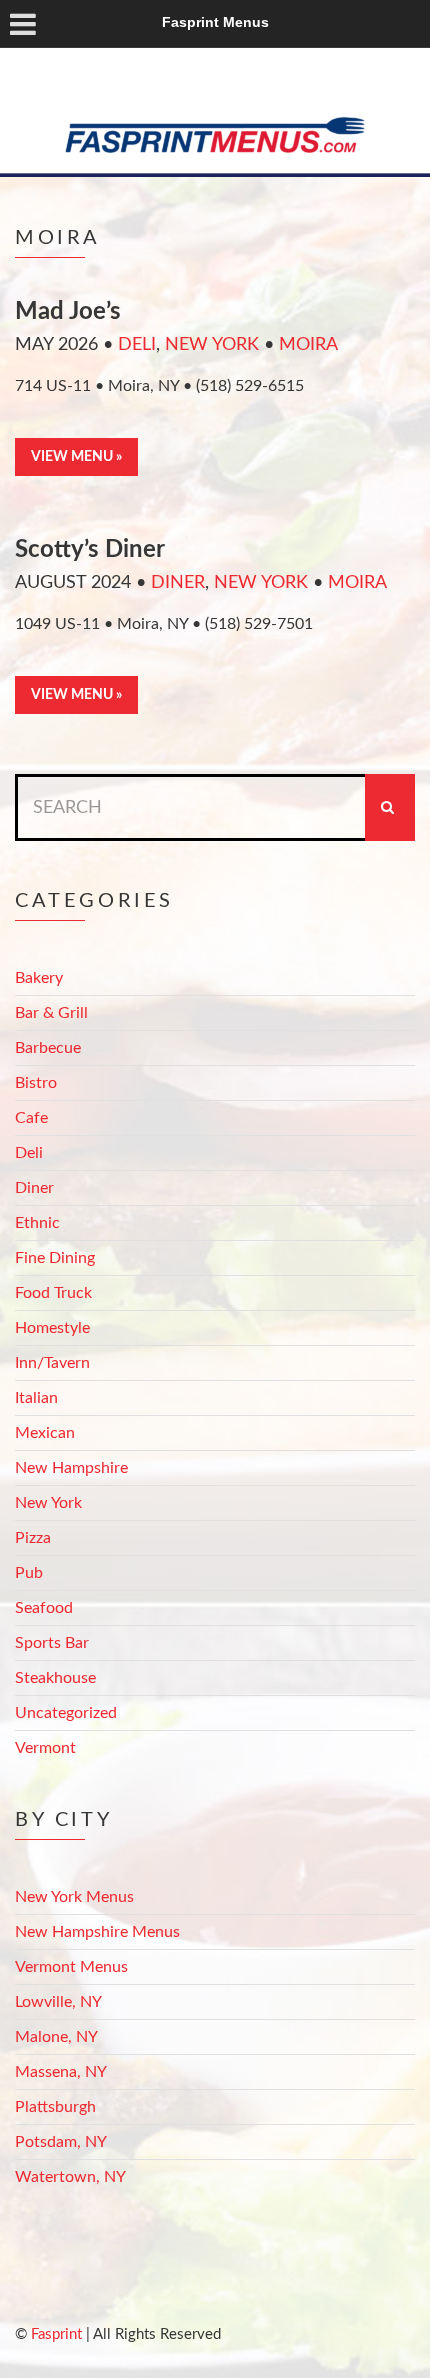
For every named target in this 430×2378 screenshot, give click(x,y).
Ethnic (37, 1223)
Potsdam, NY (61, 2142)
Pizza (33, 1538)
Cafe (31, 1118)
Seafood (44, 1608)
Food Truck (53, 1293)
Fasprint (56, 2334)
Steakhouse (55, 1678)
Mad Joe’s (68, 312)
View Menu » (76, 457)
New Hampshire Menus (97, 1932)
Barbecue (48, 1048)
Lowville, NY (58, 2002)
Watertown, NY (70, 2177)
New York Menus (74, 1897)
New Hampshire (71, 1468)
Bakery (39, 978)
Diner (178, 583)
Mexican (45, 1433)
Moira (308, 345)
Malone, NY (56, 2037)
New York (212, 345)
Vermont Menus (71, 1967)
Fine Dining (55, 1258)
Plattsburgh (55, 2107)
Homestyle (52, 1328)
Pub (29, 1573)
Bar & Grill (51, 1013)
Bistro (36, 1083)
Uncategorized (66, 1713)
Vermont (45, 1748)
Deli (137, 345)
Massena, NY (61, 2072)
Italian (36, 1398)
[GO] (390, 807)
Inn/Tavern (52, 1363)
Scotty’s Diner (90, 550)
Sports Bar (52, 1643)
